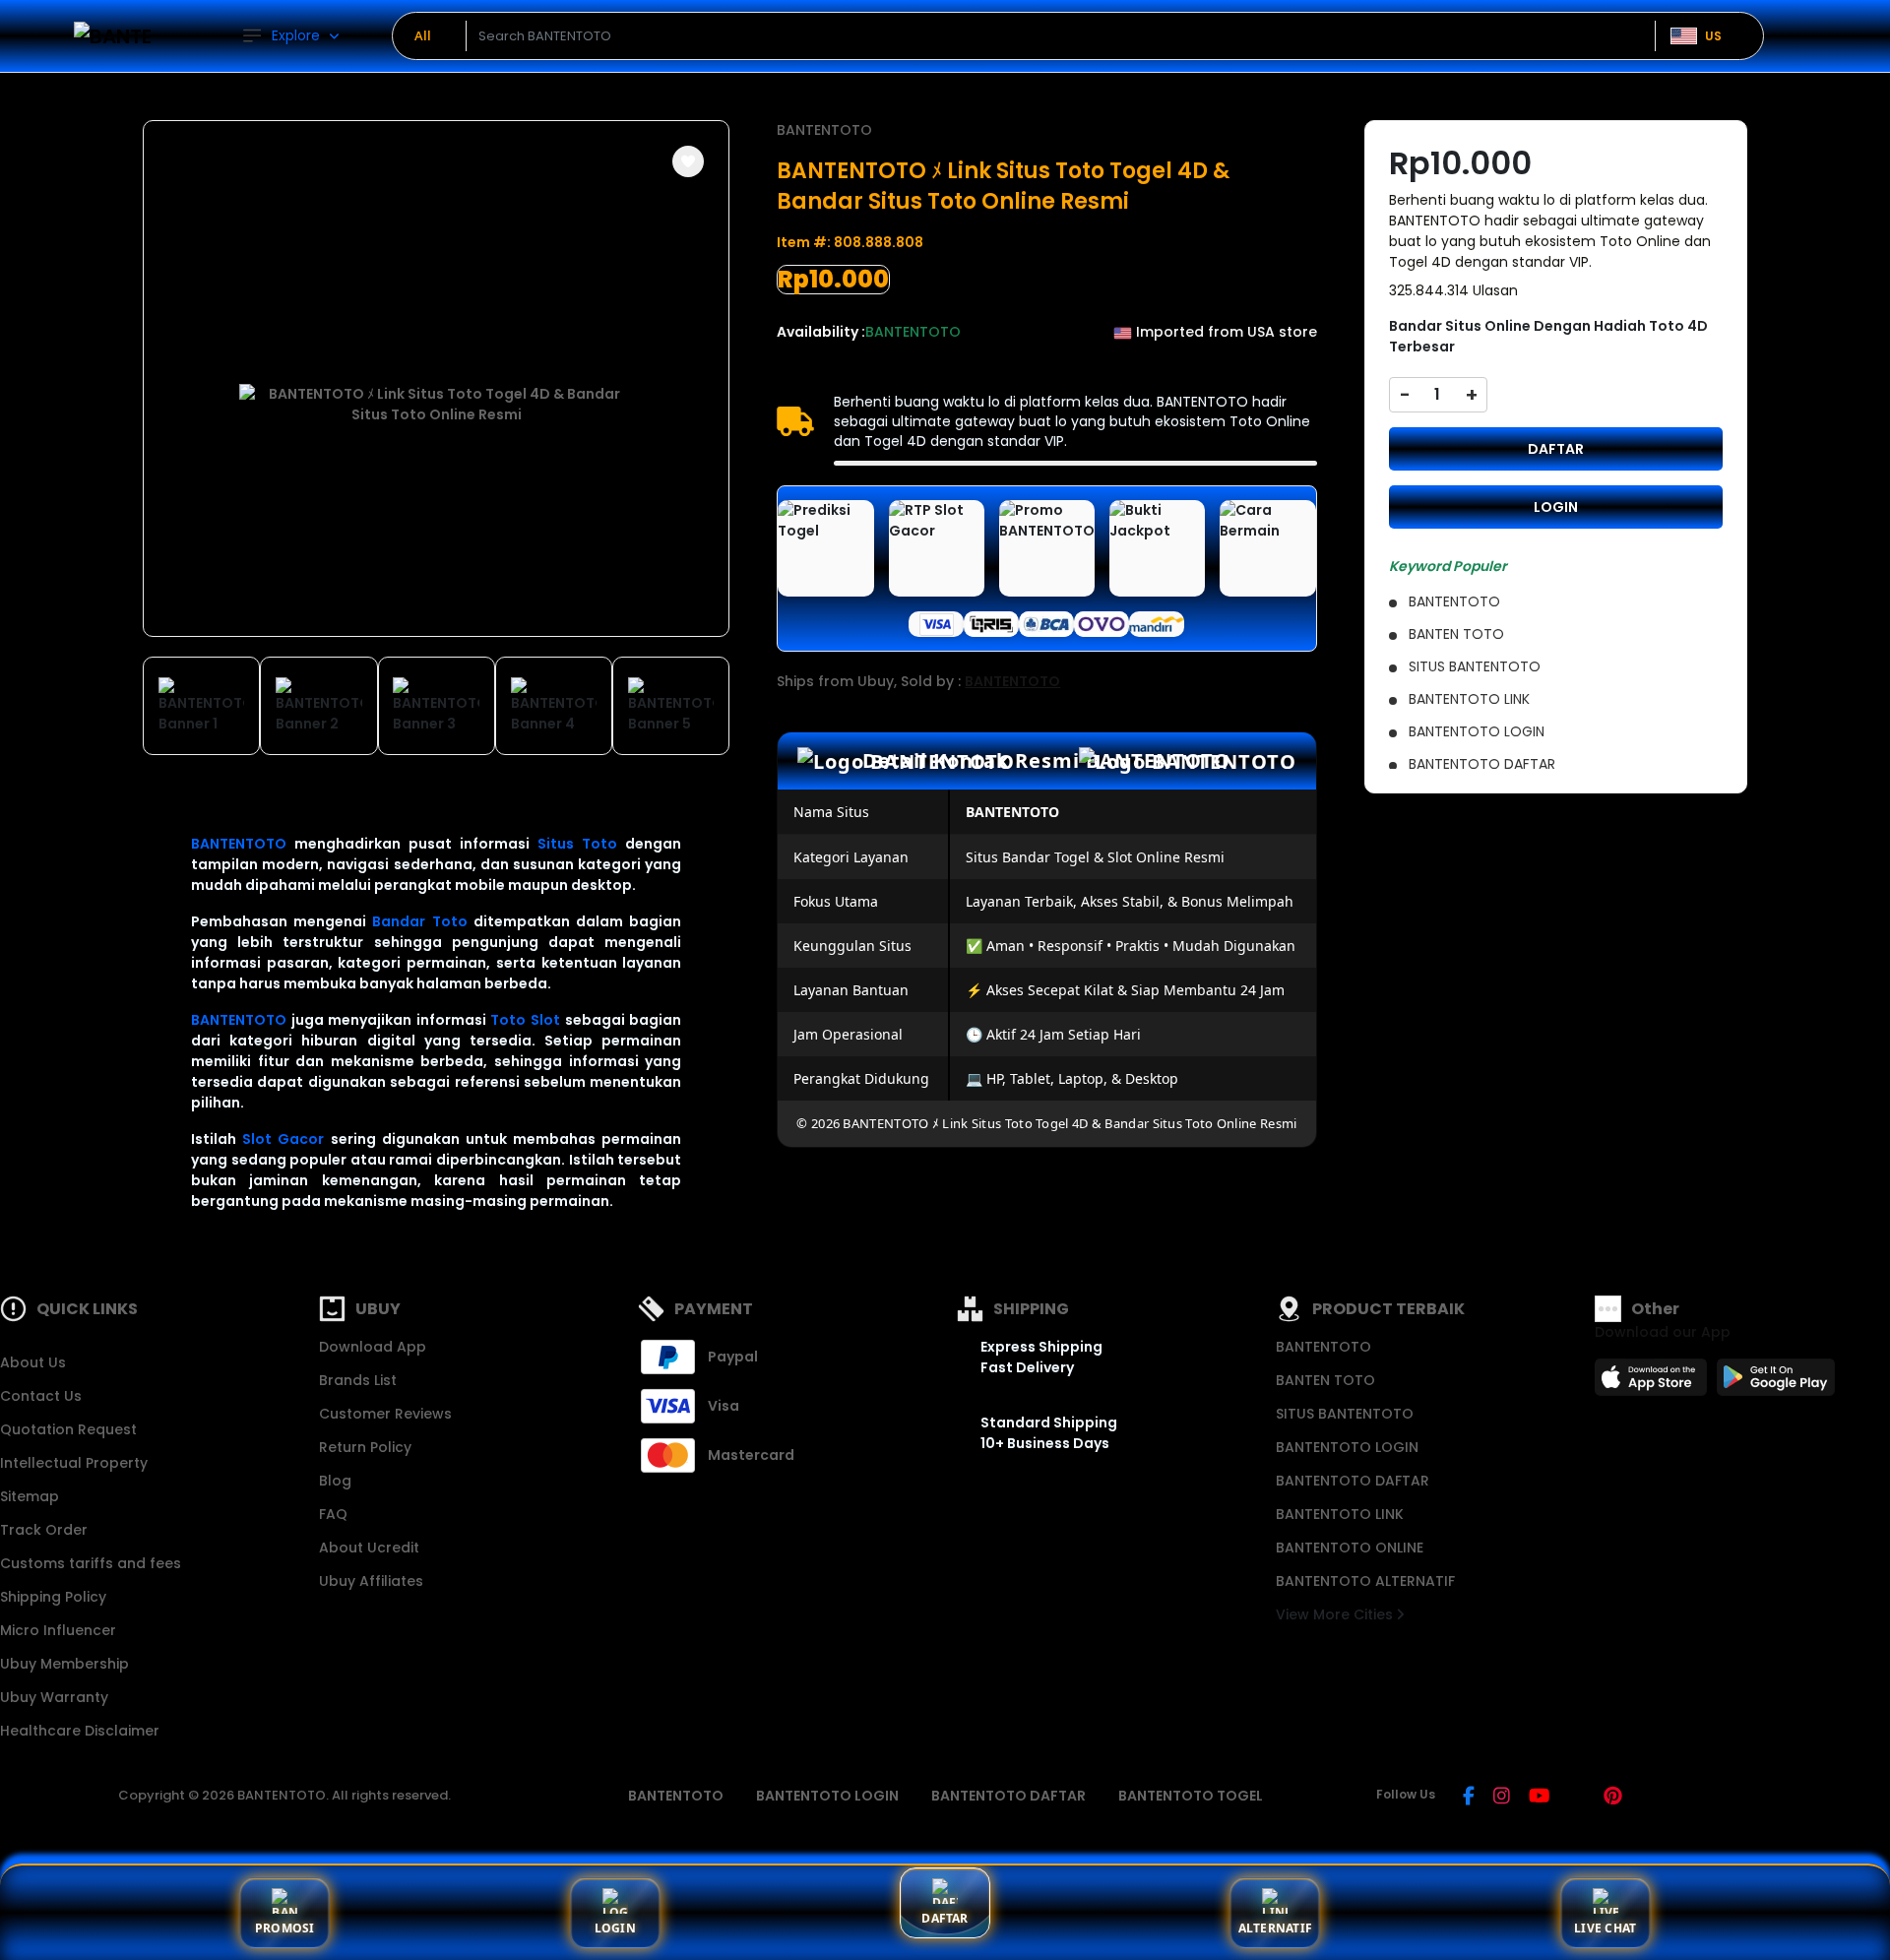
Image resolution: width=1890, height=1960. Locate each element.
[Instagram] (1502, 1798)
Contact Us (41, 1396)
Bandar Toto (419, 921)
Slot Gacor (283, 1139)
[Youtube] (1539, 1798)
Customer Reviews (385, 1414)
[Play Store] (1776, 1383)
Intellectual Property (74, 1463)
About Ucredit (369, 1548)
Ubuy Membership (64, 1664)
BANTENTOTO (239, 844)
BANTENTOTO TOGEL (1191, 1796)
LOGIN (1556, 507)
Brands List (358, 1380)
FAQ (333, 1514)
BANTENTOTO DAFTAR (1353, 1481)
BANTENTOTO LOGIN (1347, 1447)
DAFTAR (1556, 449)
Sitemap (30, 1496)
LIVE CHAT (1605, 1928)
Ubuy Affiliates (371, 1581)
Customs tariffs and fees (91, 1563)
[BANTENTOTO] (113, 36)
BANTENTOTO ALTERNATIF (1365, 1581)
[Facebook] (1469, 1798)
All (423, 35)
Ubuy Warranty (54, 1697)
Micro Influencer (58, 1630)
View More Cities (1336, 1614)
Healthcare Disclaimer (80, 1731)
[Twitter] (1576, 1798)
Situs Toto (577, 844)
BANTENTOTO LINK (1340, 1514)
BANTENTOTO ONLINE (1350, 1548)
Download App (373, 1347)
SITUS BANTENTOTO (1345, 1414)
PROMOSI (285, 1928)
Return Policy (365, 1447)
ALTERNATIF (1275, 1928)
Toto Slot (525, 1020)
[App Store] (1654, 1383)
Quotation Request (68, 1429)
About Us (33, 1362)
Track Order (44, 1530)
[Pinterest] (1613, 1798)
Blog (335, 1481)
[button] (688, 161)
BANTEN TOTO (1325, 1380)
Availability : (821, 332)
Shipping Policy (53, 1597)
